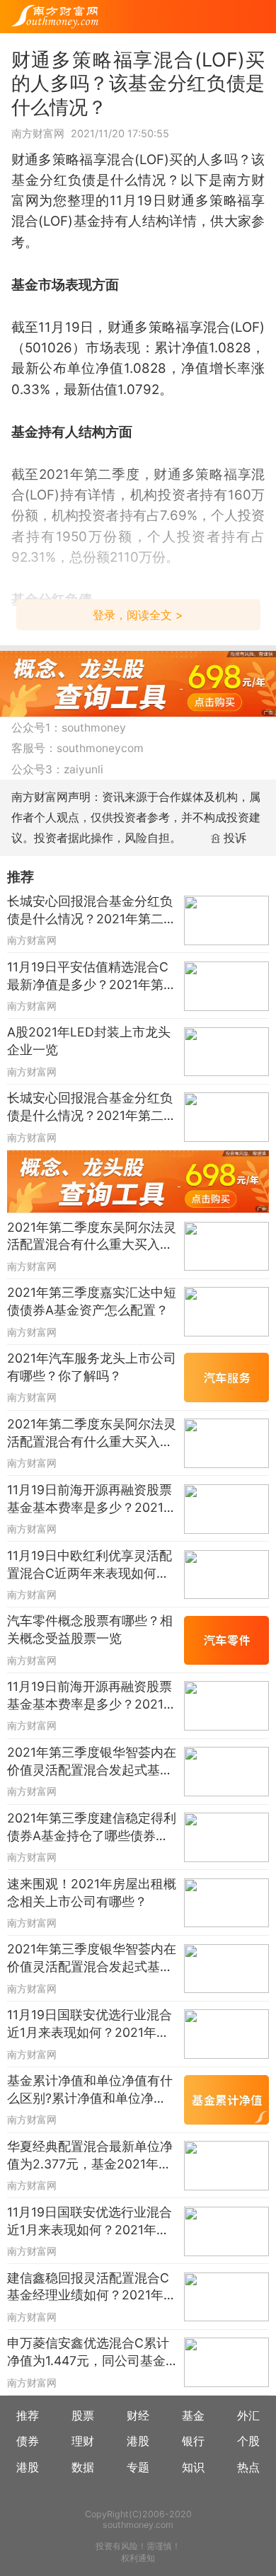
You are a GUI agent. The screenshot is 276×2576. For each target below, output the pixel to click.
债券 (28, 2441)
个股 (248, 2441)
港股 (138, 2441)
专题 (138, 2467)
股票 (83, 2416)
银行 (193, 2441)
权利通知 (138, 2558)
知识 (193, 2467)
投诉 (235, 838)
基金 (193, 2416)
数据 (83, 2467)
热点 (248, 2467)
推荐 (28, 2416)
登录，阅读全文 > (138, 615)
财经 (138, 2416)
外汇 (248, 2416)
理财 (83, 2441)
